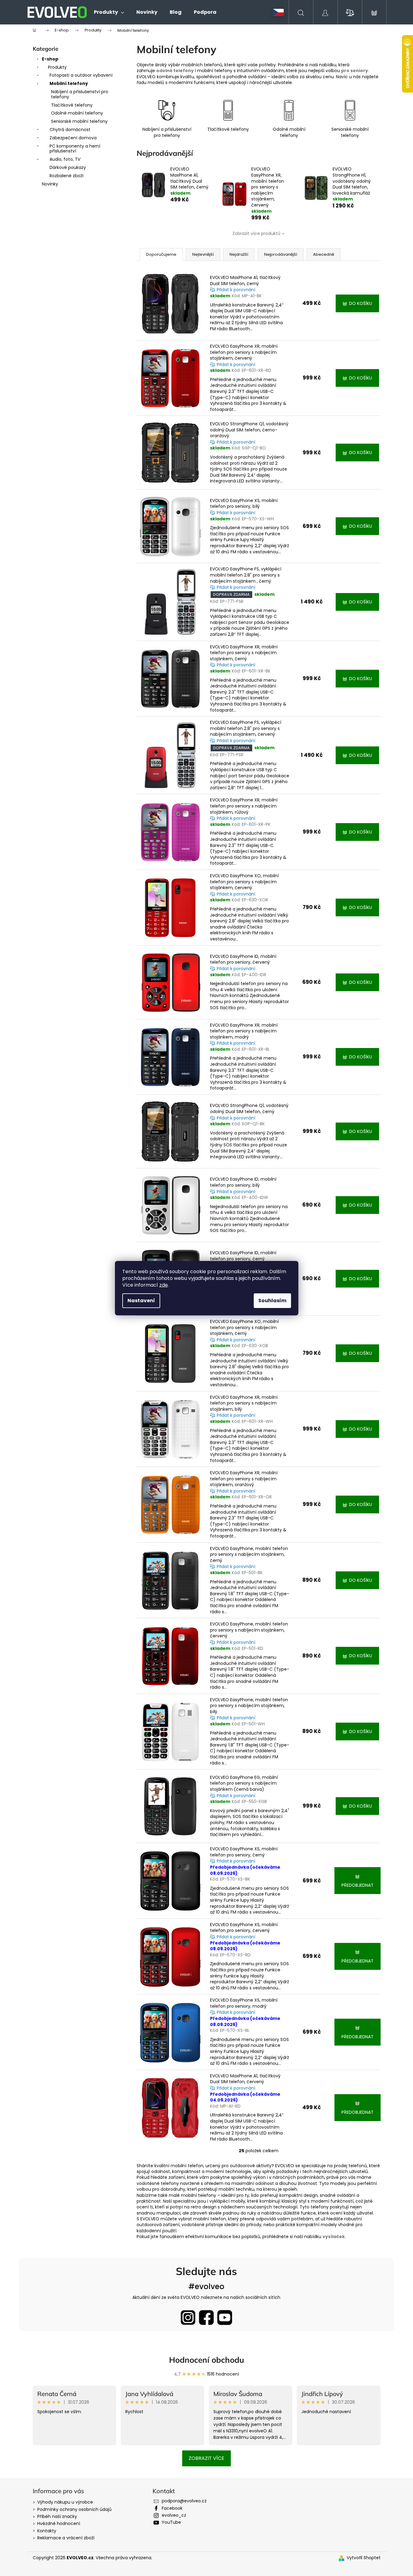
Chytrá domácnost (70, 130)
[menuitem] (109, 12)
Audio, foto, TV (65, 159)
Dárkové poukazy (68, 167)
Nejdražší (239, 254)
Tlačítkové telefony (72, 105)
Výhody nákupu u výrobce (65, 2502)
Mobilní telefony (69, 83)
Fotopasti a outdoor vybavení (81, 75)
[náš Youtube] (225, 2318)
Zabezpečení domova (73, 138)
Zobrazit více (206, 2458)
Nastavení (141, 1301)
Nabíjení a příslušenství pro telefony (80, 94)
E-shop (50, 59)
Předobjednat (358, 1885)
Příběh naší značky (57, 2516)
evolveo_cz (174, 2515)
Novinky (50, 184)
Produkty (57, 67)
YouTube (171, 2522)
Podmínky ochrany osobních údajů (74, 2509)
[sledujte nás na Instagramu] (188, 2318)
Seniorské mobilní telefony (79, 121)
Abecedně (324, 254)
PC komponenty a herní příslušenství (75, 149)
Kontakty (47, 2531)
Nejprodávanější (281, 254)
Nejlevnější (203, 254)
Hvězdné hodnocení (59, 2523)
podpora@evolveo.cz (184, 2501)
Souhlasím (272, 1301)
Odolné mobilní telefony (77, 113)
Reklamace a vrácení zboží (66, 2538)
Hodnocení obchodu (207, 2360)
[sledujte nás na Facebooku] (206, 2318)
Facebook (172, 2508)
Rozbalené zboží (66, 176)
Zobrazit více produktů (256, 233)
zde (164, 1285)
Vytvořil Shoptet (364, 2558)
